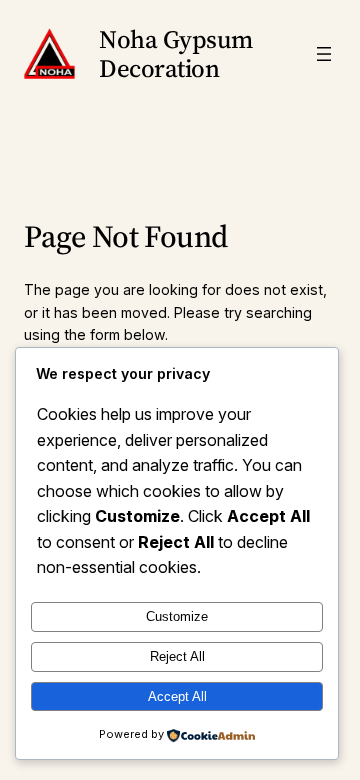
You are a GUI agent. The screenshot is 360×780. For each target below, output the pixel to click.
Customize (177, 616)
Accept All (177, 696)
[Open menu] (324, 54)
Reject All (177, 656)
